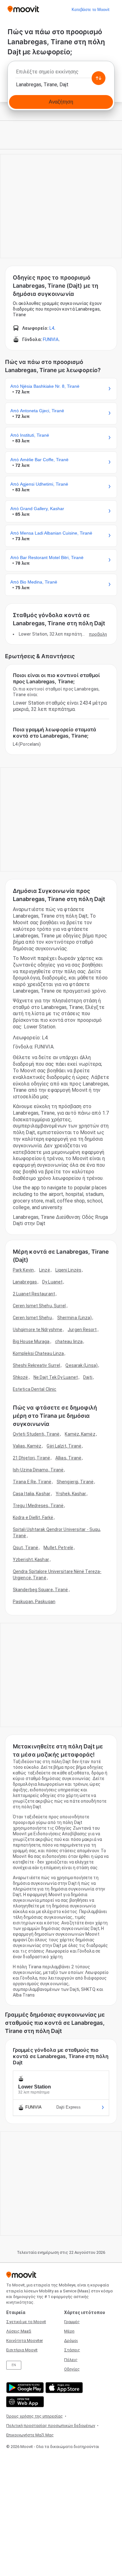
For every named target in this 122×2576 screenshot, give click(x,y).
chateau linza (69, 1341)
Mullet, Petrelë (58, 1548)
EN (14, 2365)
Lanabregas (25, 1282)
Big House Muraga (31, 1341)
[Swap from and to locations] (99, 78)
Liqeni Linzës (68, 1270)
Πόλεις (71, 2360)
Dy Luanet (52, 1282)
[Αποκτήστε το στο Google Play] (24, 2388)
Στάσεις (72, 2350)
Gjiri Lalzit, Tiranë (64, 1446)
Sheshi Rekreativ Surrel (36, 1365)
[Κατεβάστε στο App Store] (63, 2388)
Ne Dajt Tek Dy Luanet (56, 1377)
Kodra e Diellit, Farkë (33, 1517)
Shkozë (20, 1377)
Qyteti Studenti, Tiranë (36, 1434)
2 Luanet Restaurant (34, 1294)
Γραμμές (72, 2322)
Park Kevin (23, 1270)
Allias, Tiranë (68, 1458)
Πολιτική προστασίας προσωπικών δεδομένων (51, 2426)
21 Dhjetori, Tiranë (31, 1458)
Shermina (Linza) (75, 1318)
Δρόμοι (71, 2341)
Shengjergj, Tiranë (75, 1482)
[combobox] (61, 73)
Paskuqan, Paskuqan (34, 1602)
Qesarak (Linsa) (81, 1365)
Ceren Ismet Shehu (32, 1318)
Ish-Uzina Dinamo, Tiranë (38, 1470)
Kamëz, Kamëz (80, 1434)
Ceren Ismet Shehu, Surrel (39, 1306)
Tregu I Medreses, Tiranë (38, 1506)
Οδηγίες (72, 2369)
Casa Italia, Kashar (32, 1494)
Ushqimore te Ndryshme (38, 1330)
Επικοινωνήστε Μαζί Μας (30, 2435)
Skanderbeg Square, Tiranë (41, 1590)
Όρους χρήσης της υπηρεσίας (35, 2416)
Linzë (45, 1270)
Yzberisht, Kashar (31, 1560)
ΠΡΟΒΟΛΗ (98, 634)
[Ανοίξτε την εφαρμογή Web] (24, 2402)
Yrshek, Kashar (71, 1494)
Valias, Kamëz (27, 1446)
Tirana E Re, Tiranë (32, 1482)
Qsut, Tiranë (25, 1548)
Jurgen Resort (82, 1330)
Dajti (88, 1377)
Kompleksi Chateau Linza (38, 1353)
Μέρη (69, 2331)
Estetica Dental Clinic (35, 1389)
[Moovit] (23, 10)
